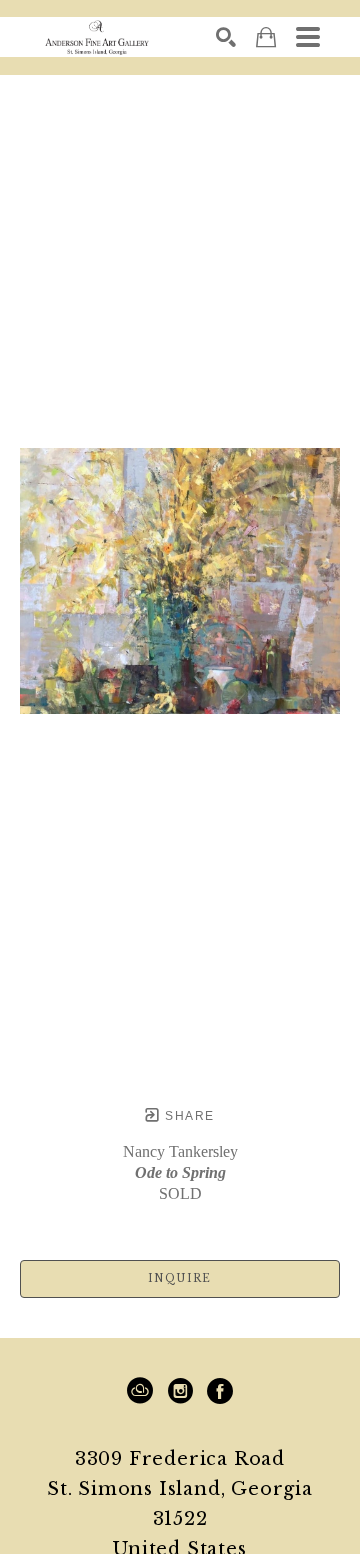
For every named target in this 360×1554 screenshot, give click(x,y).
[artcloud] (140, 1391)
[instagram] (180, 1391)
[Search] (226, 37)
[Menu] (308, 37)
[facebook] (220, 1391)
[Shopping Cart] (266, 37)
